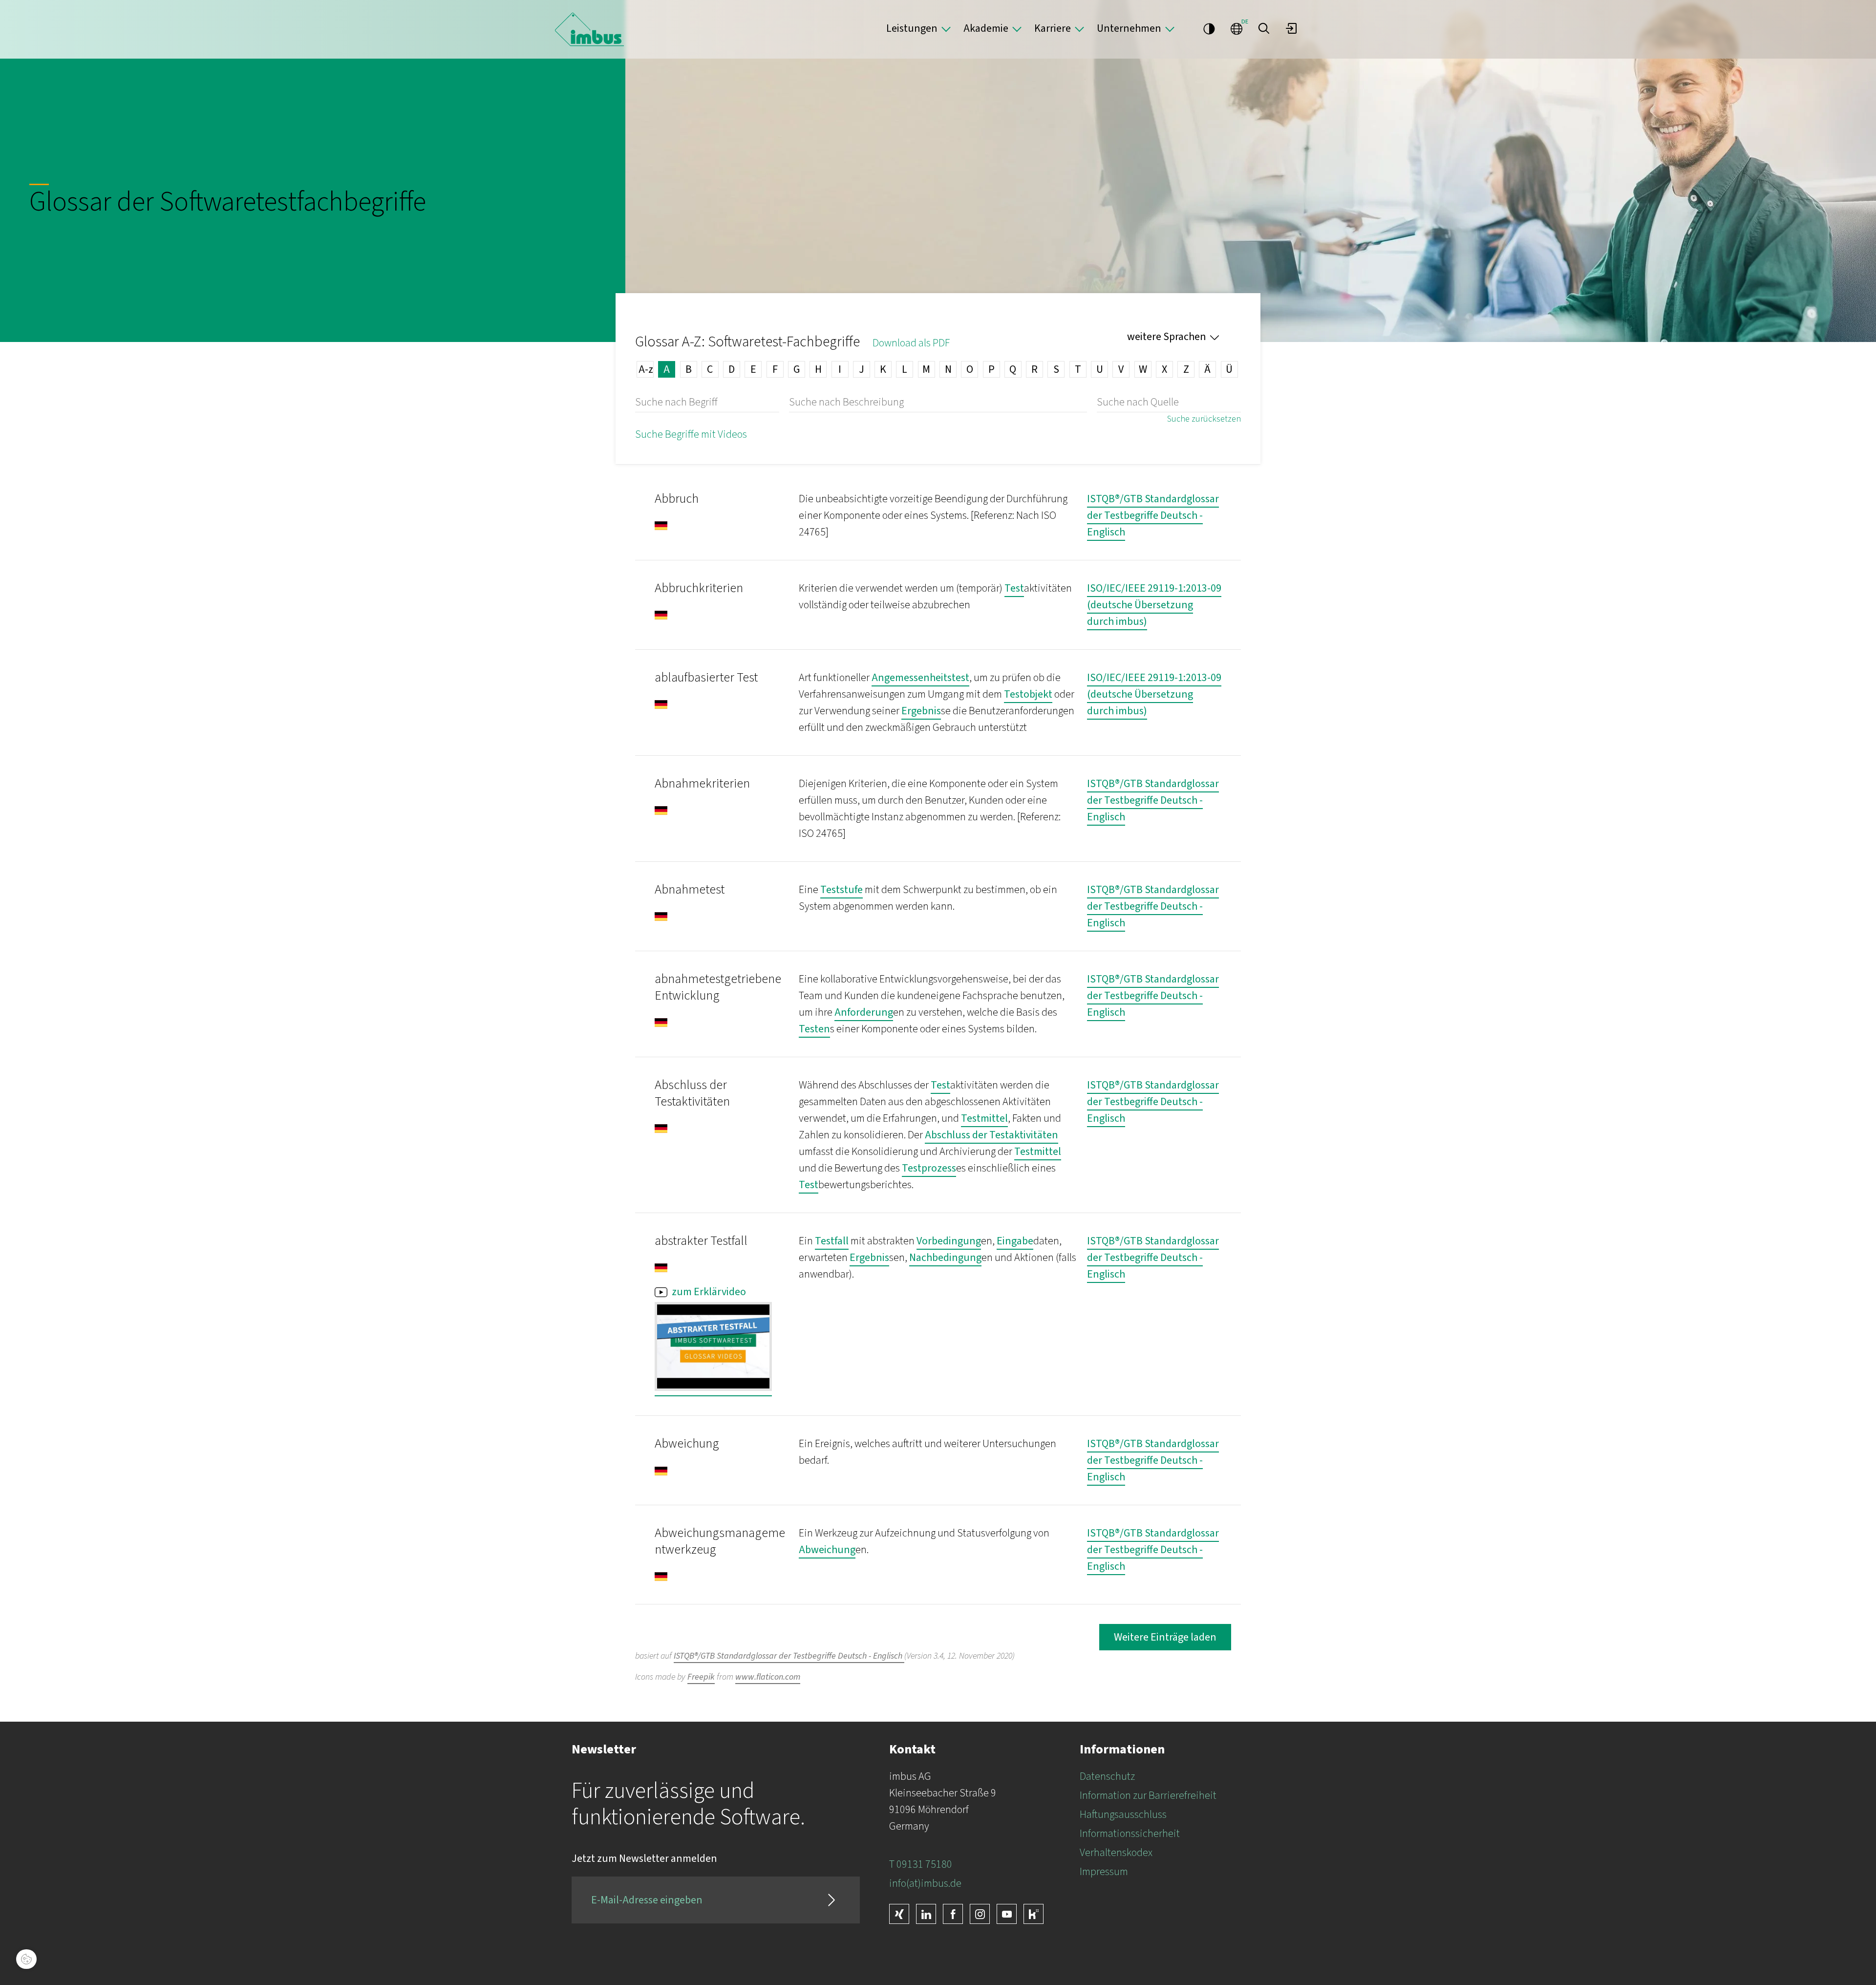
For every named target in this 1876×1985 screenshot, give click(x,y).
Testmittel (984, 1118)
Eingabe (1015, 1241)
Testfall (832, 1241)
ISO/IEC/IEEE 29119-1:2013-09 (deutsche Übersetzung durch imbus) (1154, 605)
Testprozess (929, 1168)
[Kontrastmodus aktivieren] (1209, 28)
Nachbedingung (945, 1258)
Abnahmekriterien (702, 783)
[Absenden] (831, 1900)
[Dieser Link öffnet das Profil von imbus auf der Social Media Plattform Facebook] (953, 1914)
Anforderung (864, 1012)
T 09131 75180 (921, 1864)
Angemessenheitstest (920, 678)
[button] (1264, 28)
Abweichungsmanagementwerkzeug (720, 1541)
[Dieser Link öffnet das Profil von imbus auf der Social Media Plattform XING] (899, 1914)
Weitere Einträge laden (1165, 1637)
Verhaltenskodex (1116, 1853)
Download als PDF (911, 343)
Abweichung (687, 1443)
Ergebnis (921, 711)
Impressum (1104, 1872)
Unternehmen (1129, 28)
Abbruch (677, 499)
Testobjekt (1028, 694)
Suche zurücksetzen (1204, 419)
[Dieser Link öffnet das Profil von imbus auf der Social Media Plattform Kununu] (1034, 1914)
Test (1014, 588)
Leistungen (912, 28)
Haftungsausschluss (1123, 1814)
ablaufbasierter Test (706, 677)
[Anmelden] (1291, 28)
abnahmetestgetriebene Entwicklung (718, 987)
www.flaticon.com (768, 1677)
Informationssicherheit (1130, 1834)
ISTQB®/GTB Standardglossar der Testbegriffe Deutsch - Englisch (1153, 515)
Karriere (1053, 28)
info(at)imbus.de (925, 1883)
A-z (646, 369)
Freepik (701, 1677)
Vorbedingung (949, 1241)
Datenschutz (1107, 1776)
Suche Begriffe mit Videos (691, 434)
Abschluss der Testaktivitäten (692, 1093)
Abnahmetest (690, 889)
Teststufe (842, 890)
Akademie (986, 28)
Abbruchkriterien (699, 588)
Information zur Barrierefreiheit (1148, 1795)
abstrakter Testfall (701, 1241)
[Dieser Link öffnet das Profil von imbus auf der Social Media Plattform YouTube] (1007, 1914)
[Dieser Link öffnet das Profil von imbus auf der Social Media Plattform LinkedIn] (926, 1914)
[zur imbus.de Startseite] (589, 29)
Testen (814, 1029)
